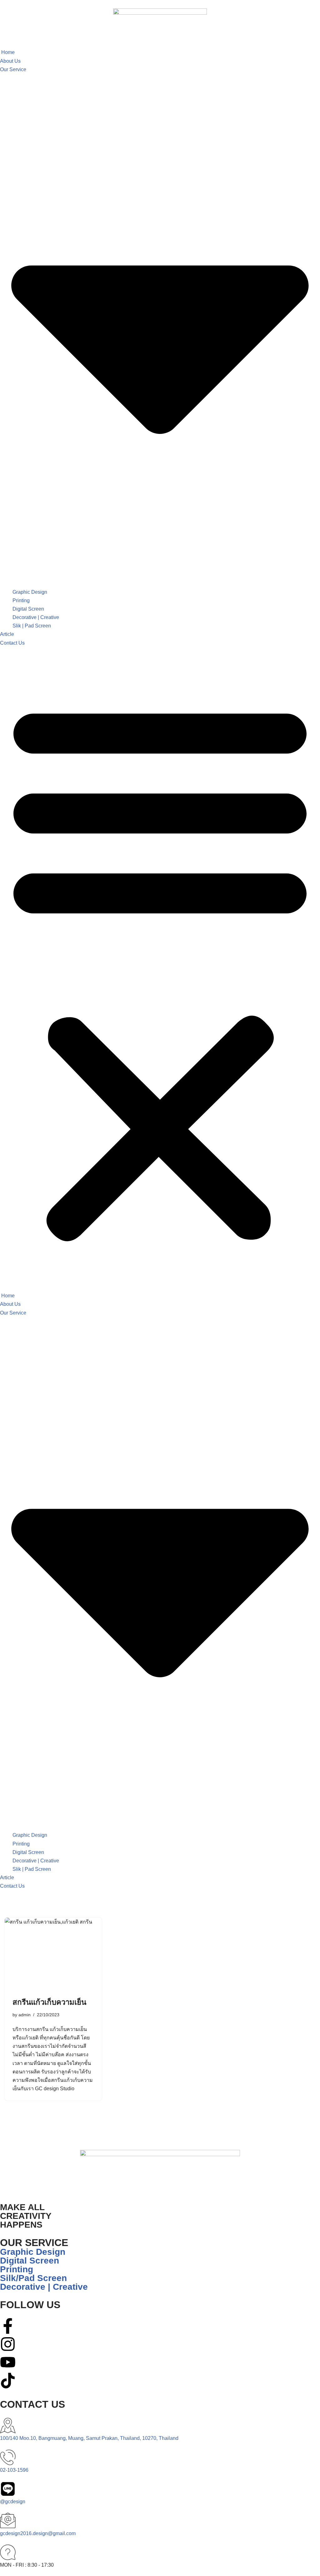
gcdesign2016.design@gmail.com (38, 2533)
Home (7, 52)
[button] (160, 969)
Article (7, 634)
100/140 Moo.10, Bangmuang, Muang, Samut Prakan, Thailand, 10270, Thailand (89, 2438)
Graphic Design (30, 592)
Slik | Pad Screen (32, 626)
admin (25, 2015)
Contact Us (12, 643)
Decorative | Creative (36, 617)
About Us (10, 61)
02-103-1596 (14, 2470)
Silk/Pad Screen (33, 2278)
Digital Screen (28, 609)
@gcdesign (13, 2502)
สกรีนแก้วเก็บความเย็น (49, 2002)
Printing (21, 600)
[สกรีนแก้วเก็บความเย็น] (53, 1954)
